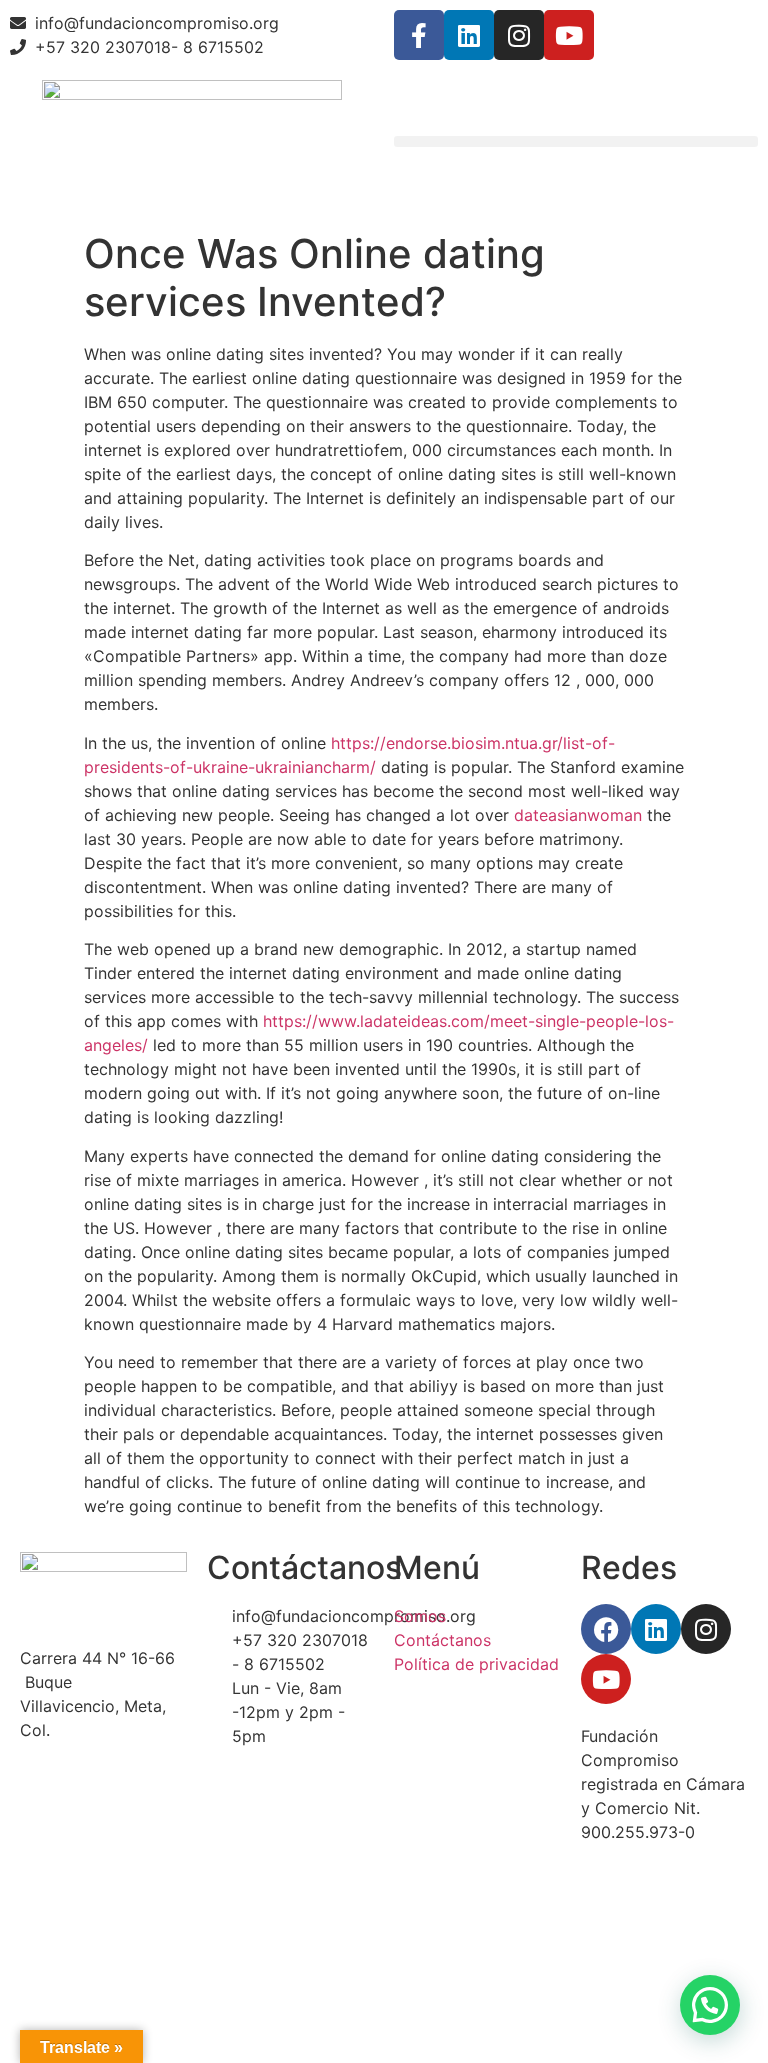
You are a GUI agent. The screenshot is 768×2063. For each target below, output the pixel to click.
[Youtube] (569, 35)
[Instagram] (519, 35)
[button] (576, 141)
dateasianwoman (578, 815)
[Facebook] (606, 1629)
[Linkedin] (469, 35)
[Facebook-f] (419, 35)
